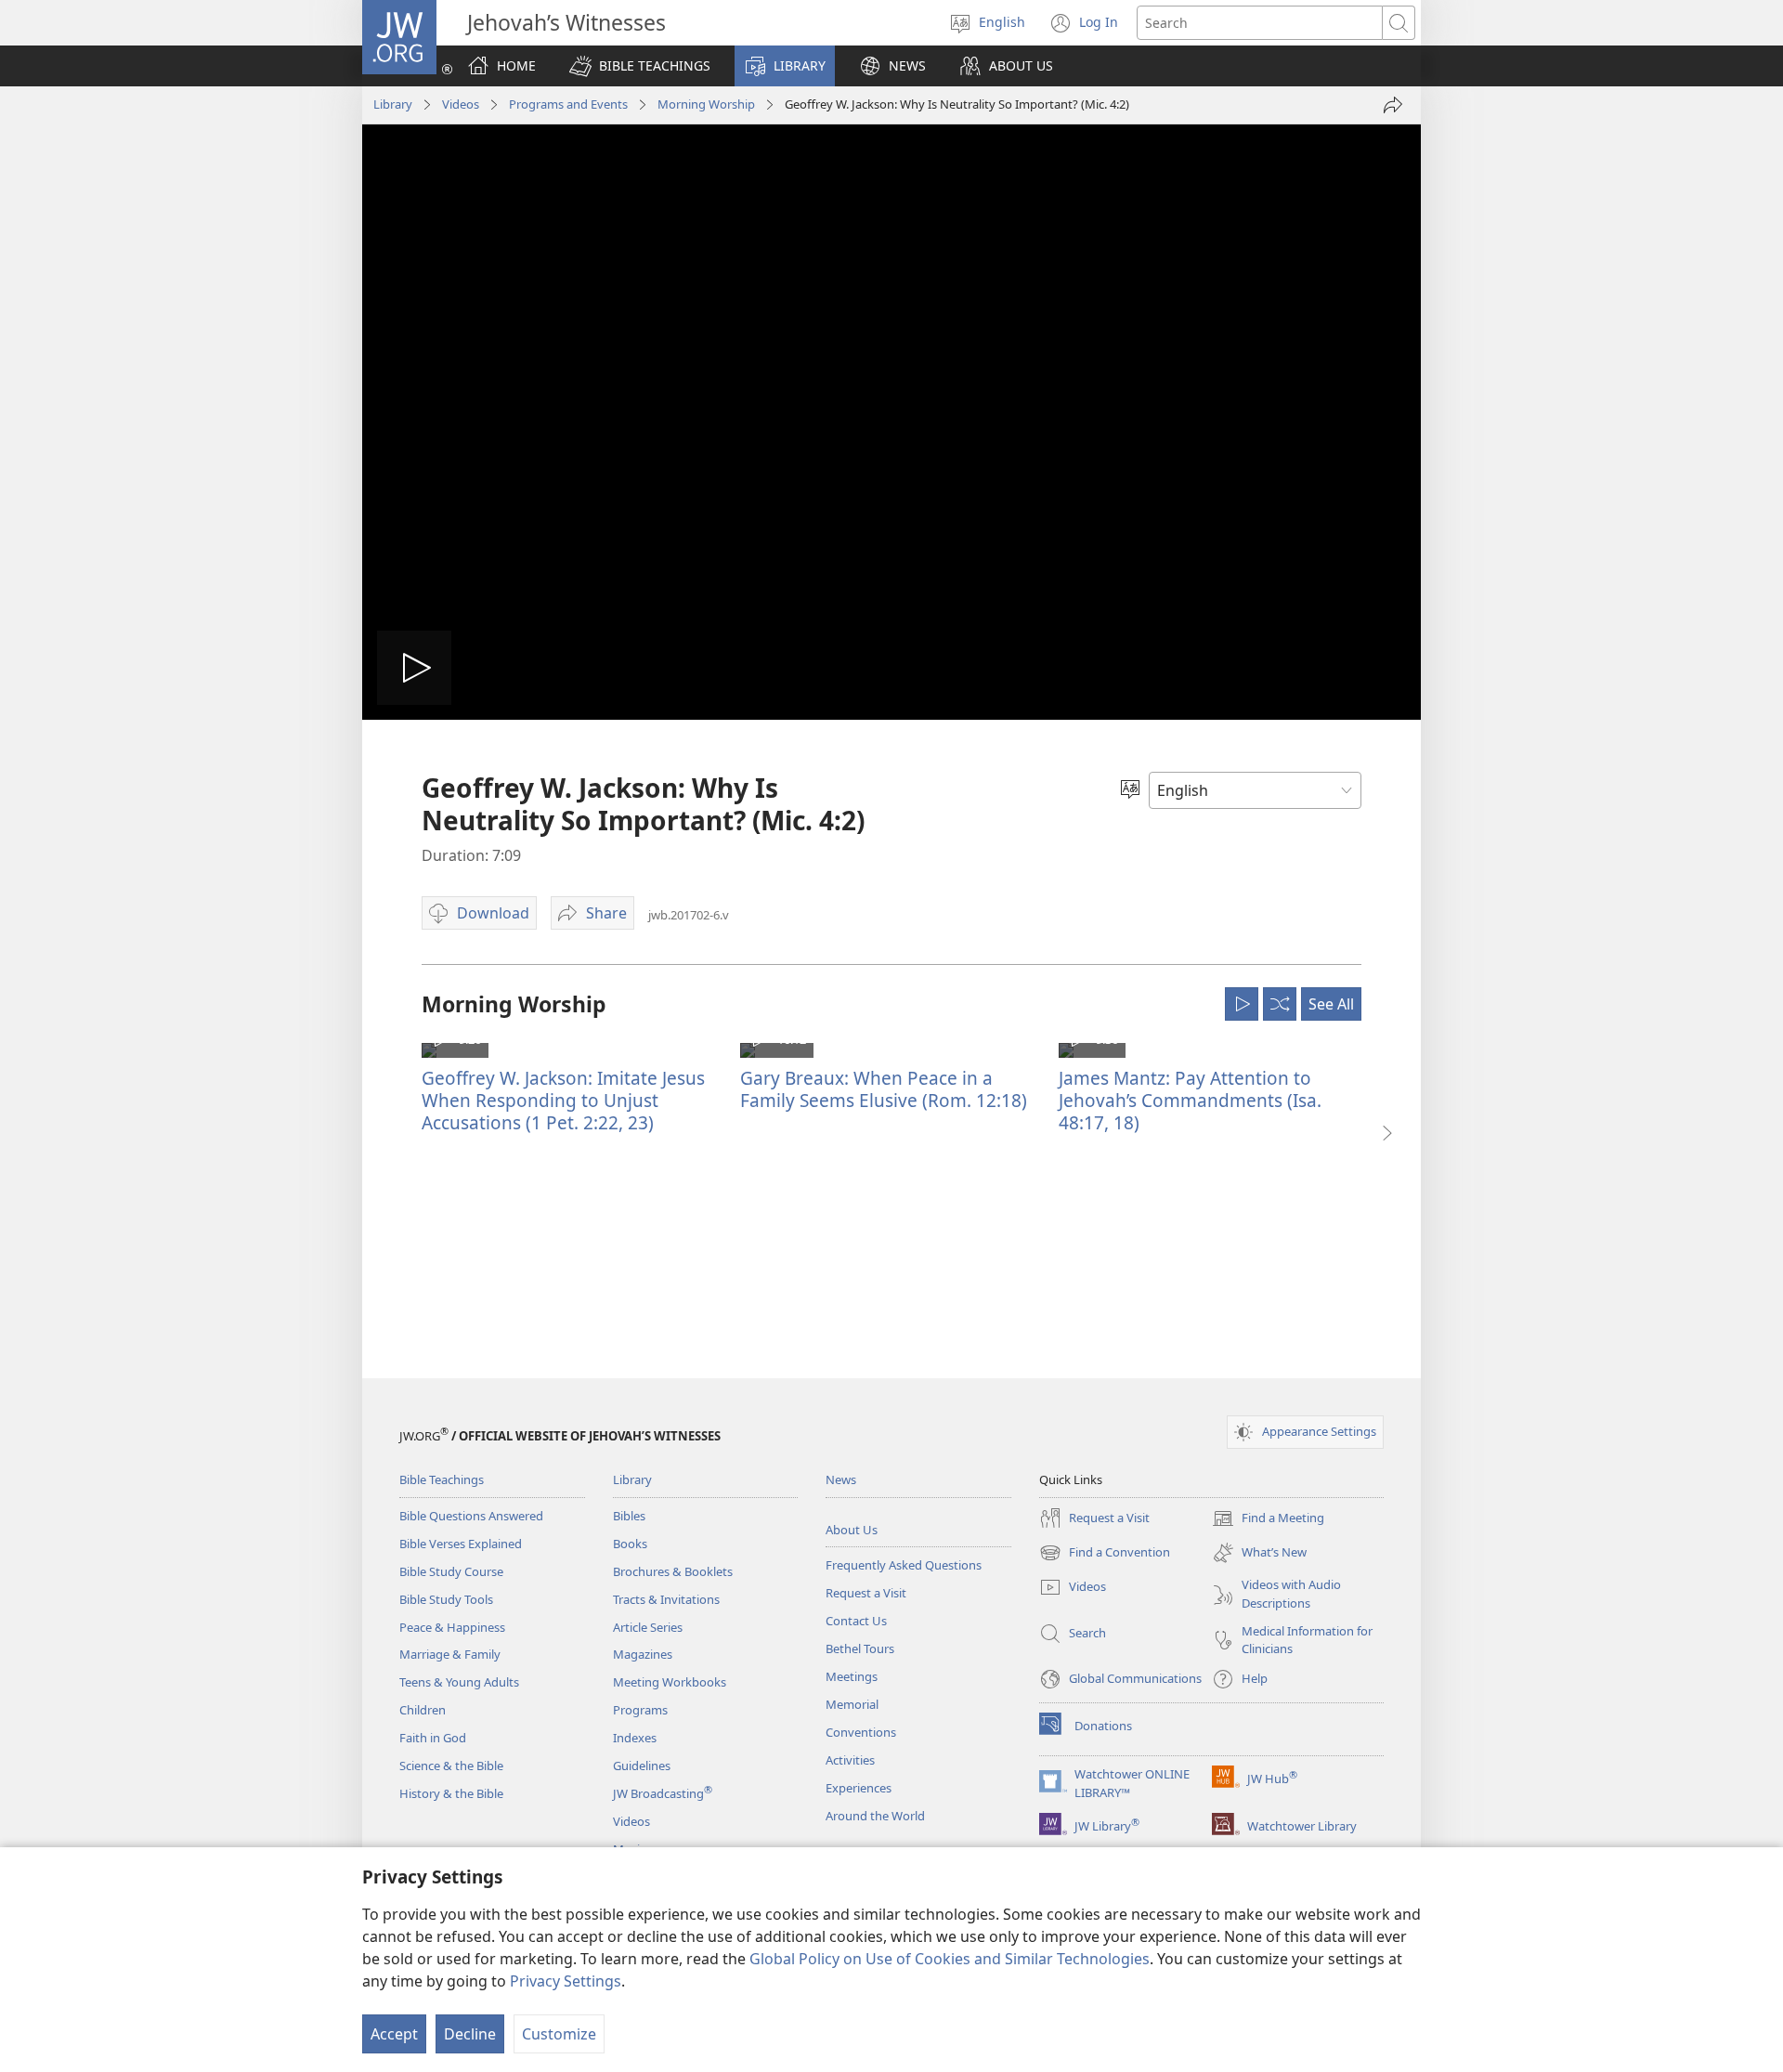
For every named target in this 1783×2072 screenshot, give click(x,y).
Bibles (629, 1516)
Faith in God (433, 1738)
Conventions (861, 1732)
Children (423, 1710)
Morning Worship (706, 104)
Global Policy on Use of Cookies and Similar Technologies (950, 1959)
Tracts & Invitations (666, 1599)
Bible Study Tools (446, 1599)
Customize (559, 2034)
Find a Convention (1105, 1554)
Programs (640, 1710)
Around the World (875, 1816)
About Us (852, 1530)
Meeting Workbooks (670, 1682)
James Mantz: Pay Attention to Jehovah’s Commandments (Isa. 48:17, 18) (1190, 1100)
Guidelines (642, 1766)
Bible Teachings (442, 1479)
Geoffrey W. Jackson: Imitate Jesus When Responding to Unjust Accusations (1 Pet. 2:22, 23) (563, 1100)
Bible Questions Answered (471, 1516)
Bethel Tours (860, 1648)
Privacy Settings (566, 1981)
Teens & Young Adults (459, 1682)
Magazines (643, 1654)
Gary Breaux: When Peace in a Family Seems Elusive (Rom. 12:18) (884, 1089)
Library (393, 104)
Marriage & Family (450, 1654)
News (841, 1479)
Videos (461, 104)
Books (630, 1544)
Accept (394, 2034)
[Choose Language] (1130, 790)
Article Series (648, 1627)
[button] (640, 66)
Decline (470, 2034)
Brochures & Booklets (673, 1571)
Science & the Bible (451, 1766)
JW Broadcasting (663, 1793)
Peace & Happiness (452, 1627)
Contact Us (856, 1621)
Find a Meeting (1268, 1519)
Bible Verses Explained (461, 1544)
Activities (850, 1760)
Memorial (852, 1704)
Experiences (859, 1788)
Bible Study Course (451, 1571)
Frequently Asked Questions (904, 1565)
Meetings (852, 1676)
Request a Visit (866, 1593)
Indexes (635, 1738)
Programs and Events (568, 104)
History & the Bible (451, 1793)
